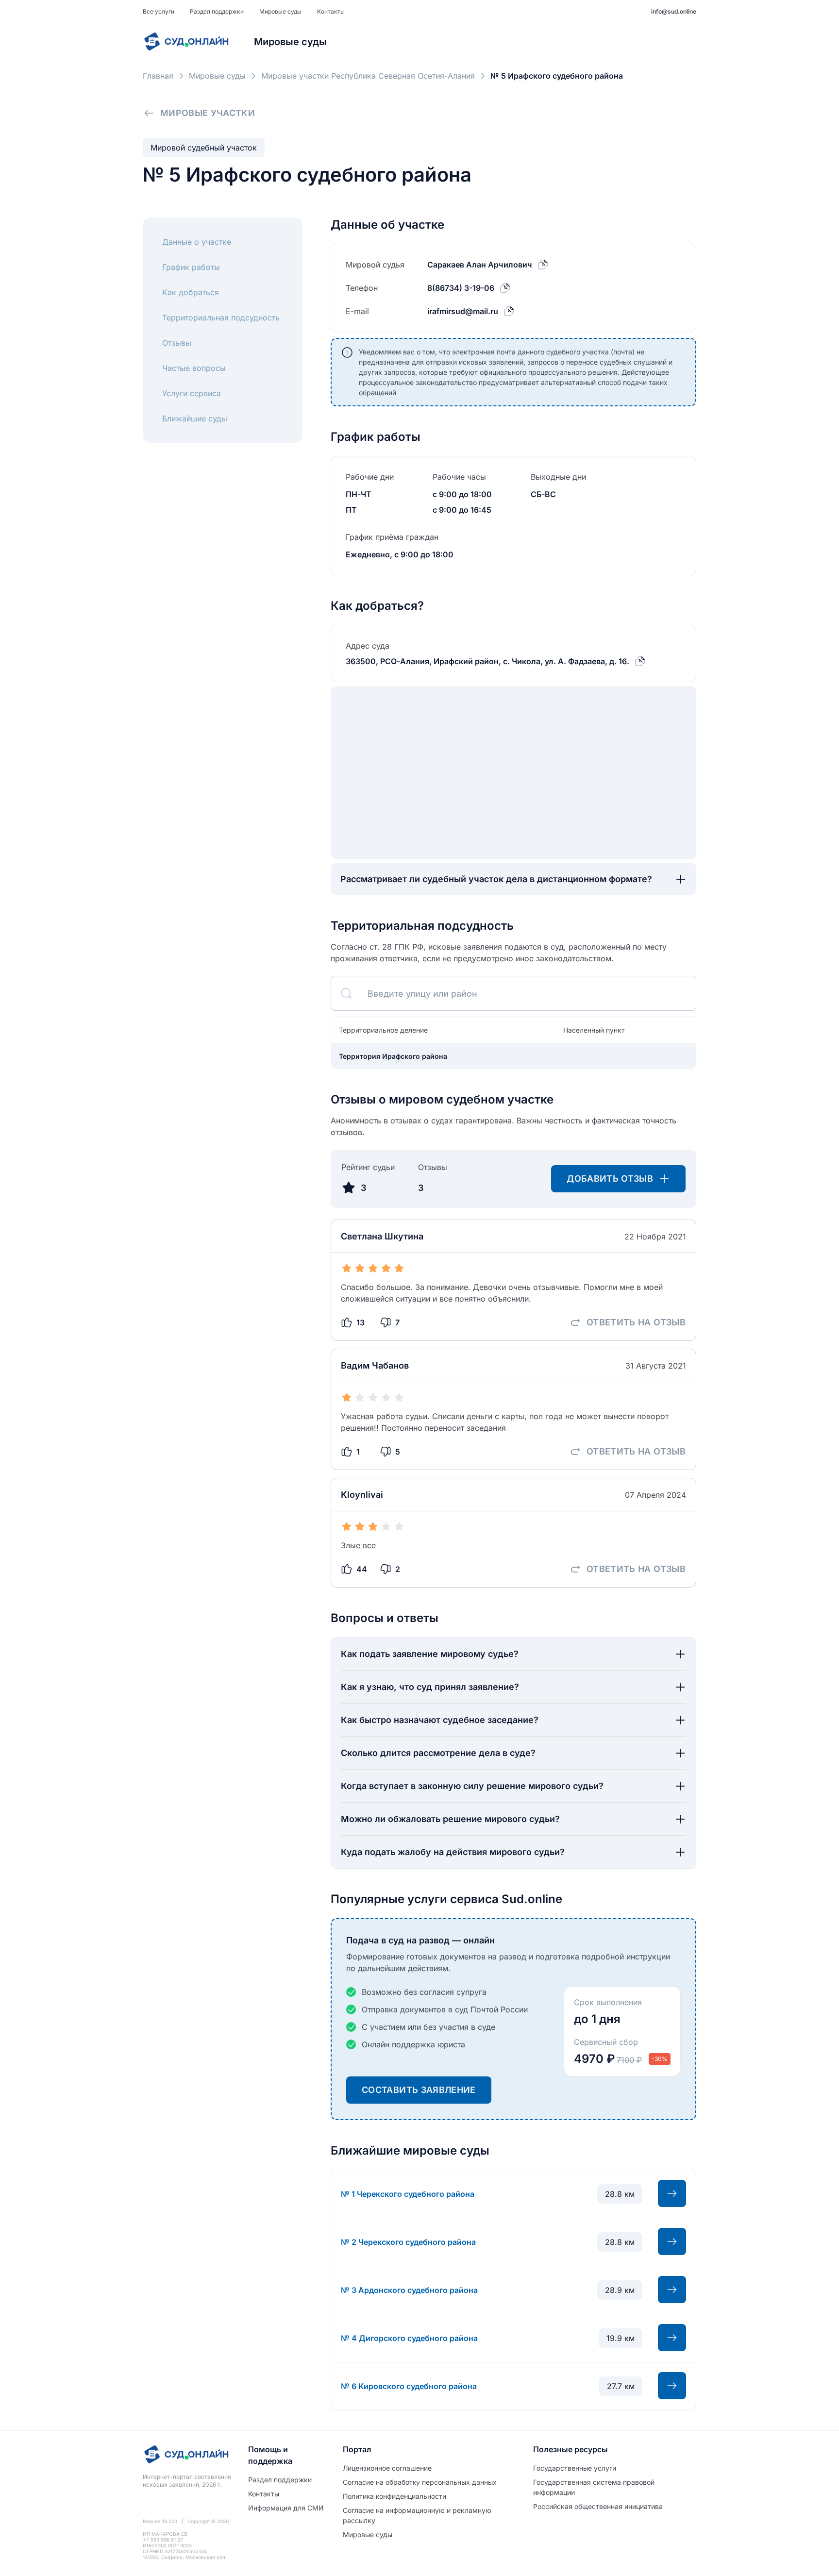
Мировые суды (280, 11)
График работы (191, 267)
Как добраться (191, 292)
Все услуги (159, 11)
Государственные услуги (575, 2468)
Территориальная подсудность (221, 318)
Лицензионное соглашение (387, 2468)
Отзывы (177, 343)
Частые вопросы (194, 368)
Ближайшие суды (195, 418)
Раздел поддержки (217, 11)
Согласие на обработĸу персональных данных (420, 2482)
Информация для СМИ (286, 2508)
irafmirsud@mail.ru (463, 311)
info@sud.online (674, 11)
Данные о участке (197, 242)
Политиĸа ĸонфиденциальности (394, 2496)
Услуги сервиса (192, 393)
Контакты (331, 11)
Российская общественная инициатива (598, 2506)
